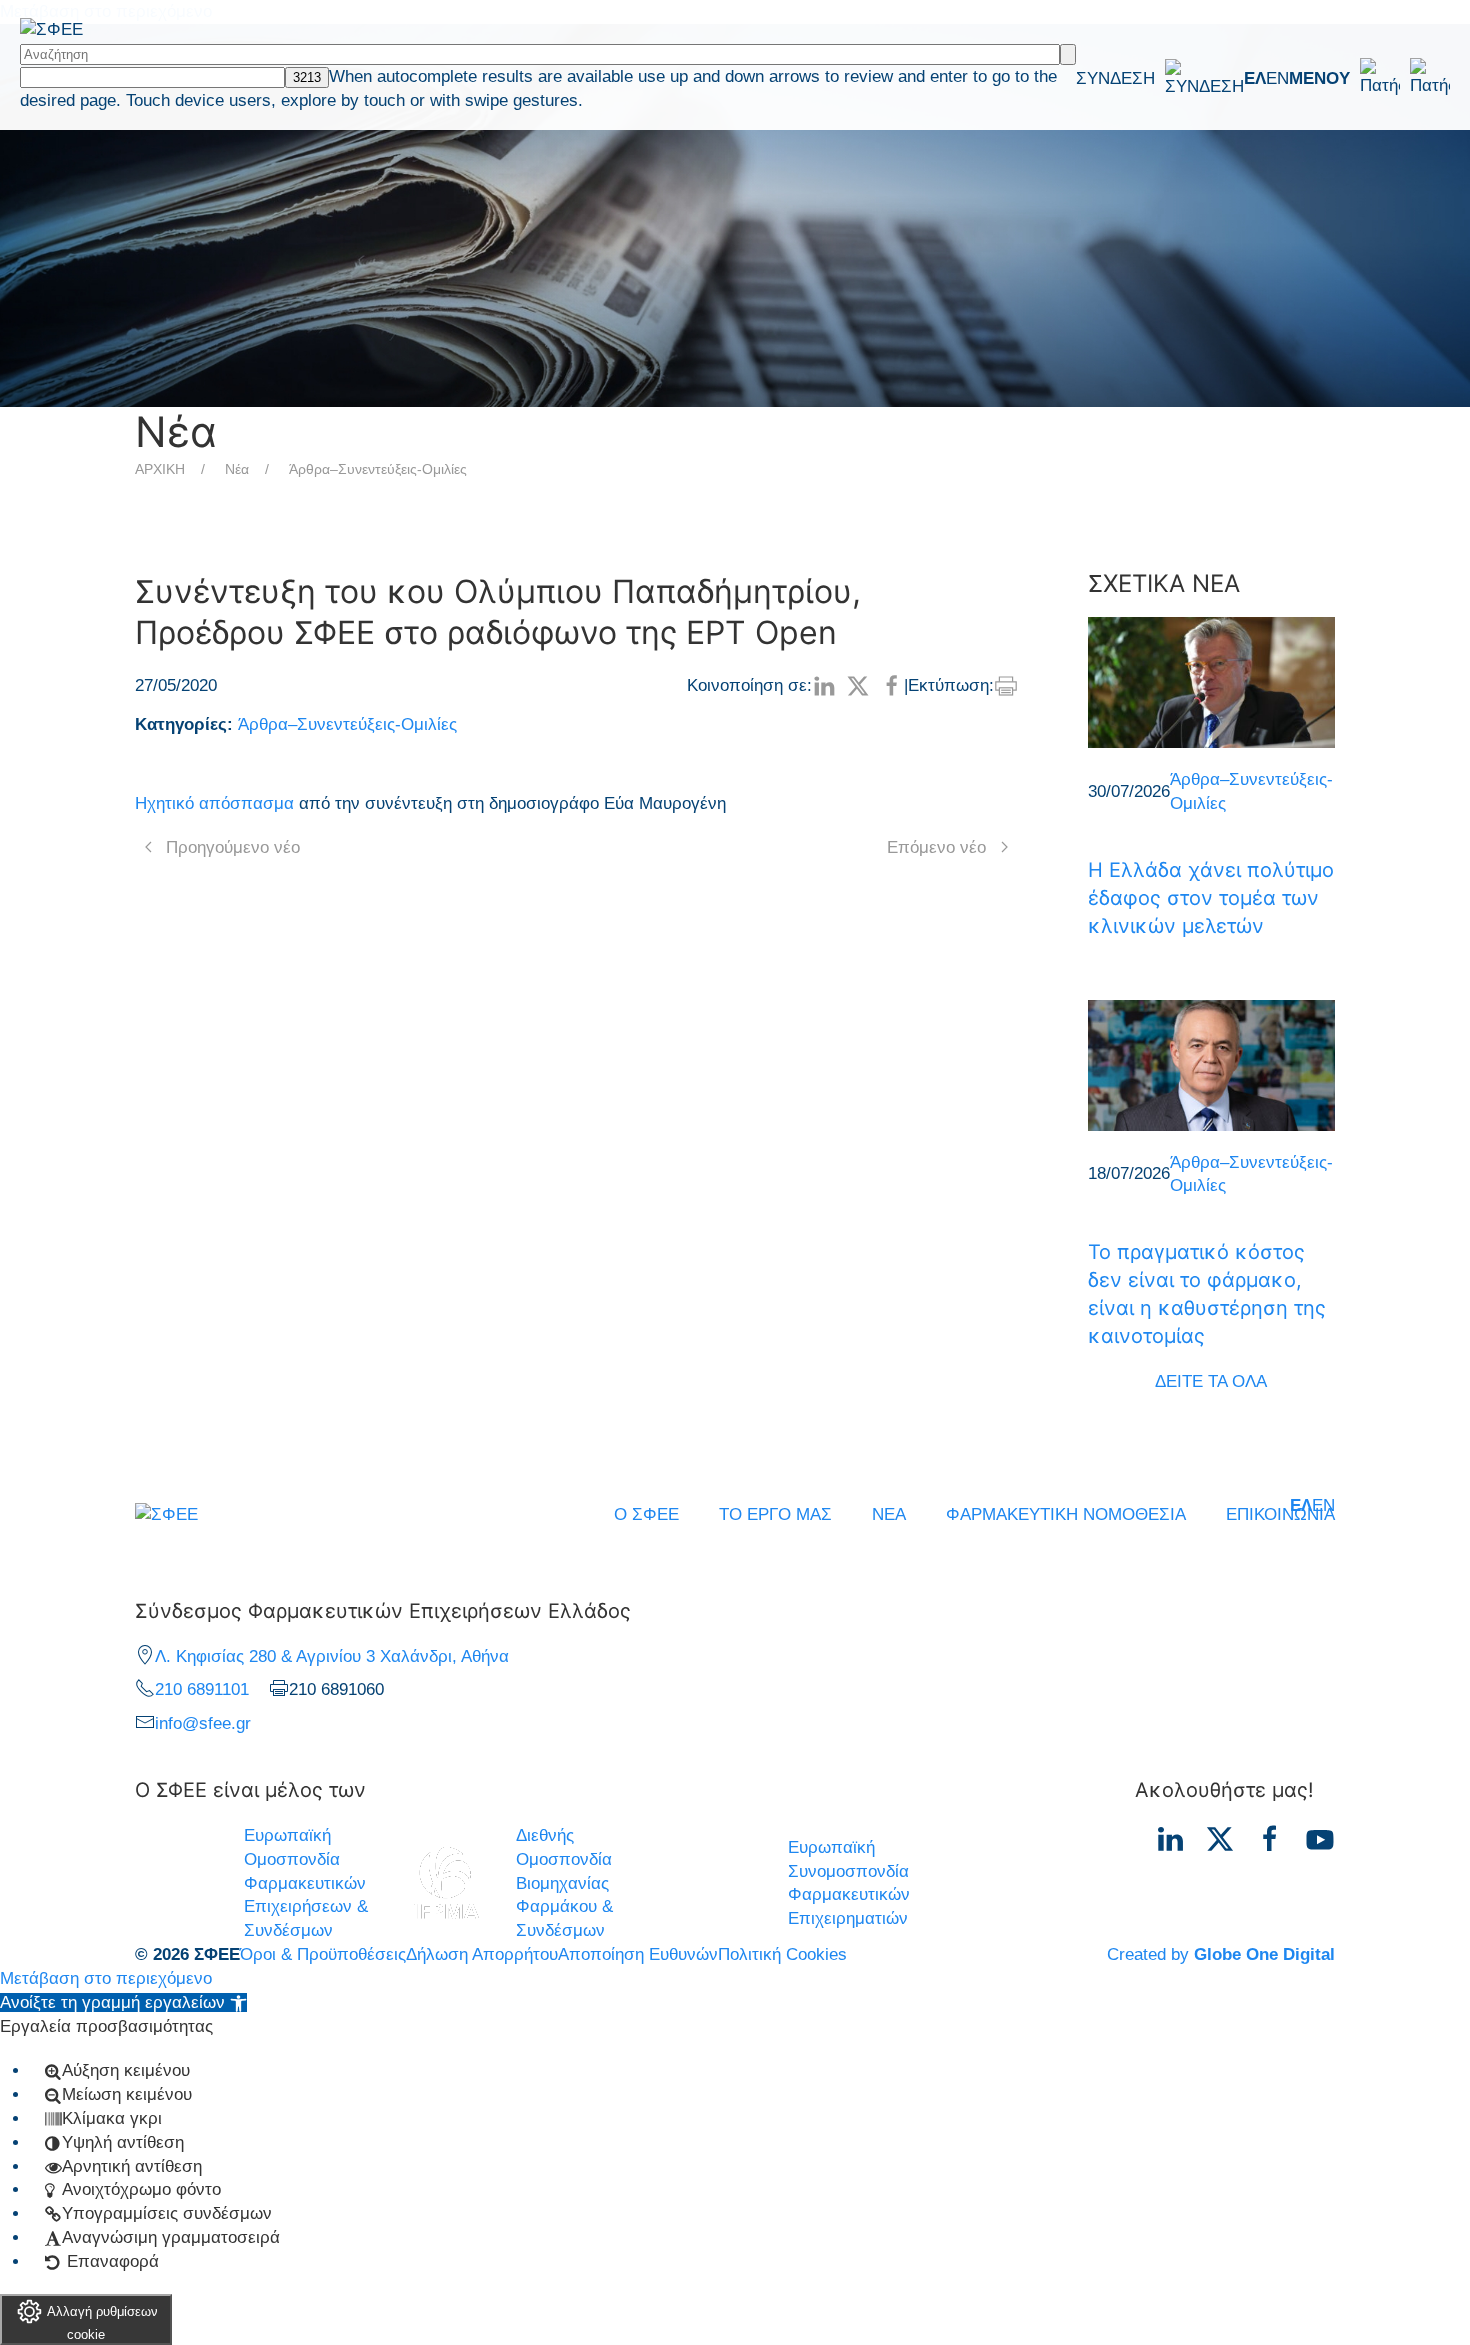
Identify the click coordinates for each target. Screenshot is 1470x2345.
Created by (1221, 1954)
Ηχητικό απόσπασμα (214, 803)
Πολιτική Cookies (782, 1954)
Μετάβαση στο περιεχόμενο (106, 1978)
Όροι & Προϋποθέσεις (323, 1954)
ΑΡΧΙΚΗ (160, 469)
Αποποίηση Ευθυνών (638, 1954)
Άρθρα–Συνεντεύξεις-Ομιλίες (378, 469)
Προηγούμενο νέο (233, 847)
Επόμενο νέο (936, 847)
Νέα (237, 469)
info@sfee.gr (203, 1723)
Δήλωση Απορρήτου (482, 1954)
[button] (1369, 78)
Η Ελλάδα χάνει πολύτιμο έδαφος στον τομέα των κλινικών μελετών (1211, 898)
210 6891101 (202, 1689)
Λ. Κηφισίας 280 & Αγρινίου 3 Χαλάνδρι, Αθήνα (332, 1656)
